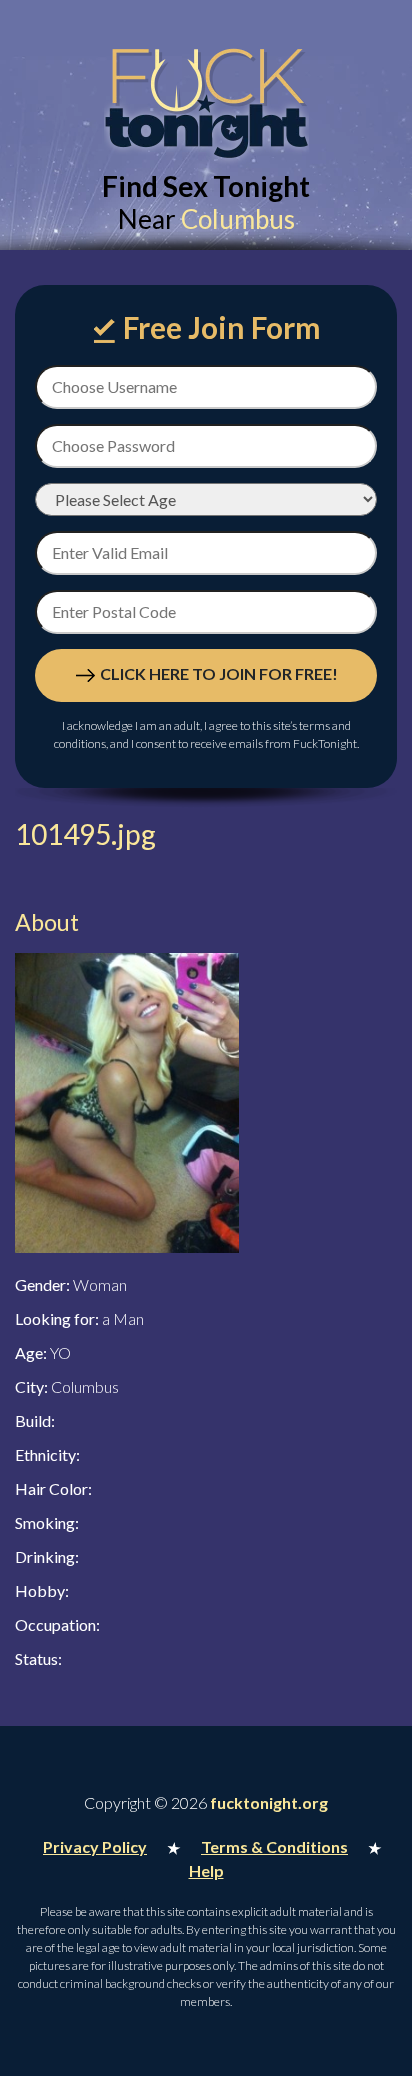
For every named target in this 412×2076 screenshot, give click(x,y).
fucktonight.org (269, 1802)
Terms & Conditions (274, 1846)
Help (206, 1870)
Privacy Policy (95, 1846)
